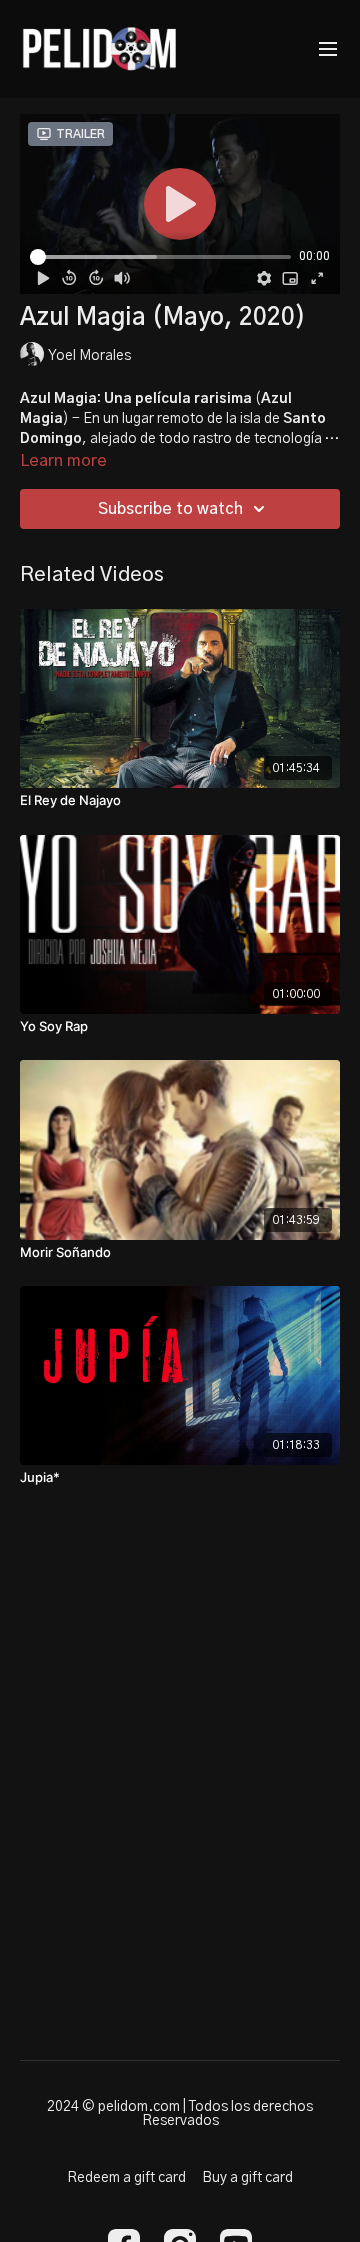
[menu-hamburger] (328, 49)
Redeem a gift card (126, 2178)
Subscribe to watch (170, 509)
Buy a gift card (247, 2178)
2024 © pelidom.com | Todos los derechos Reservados (180, 2114)
